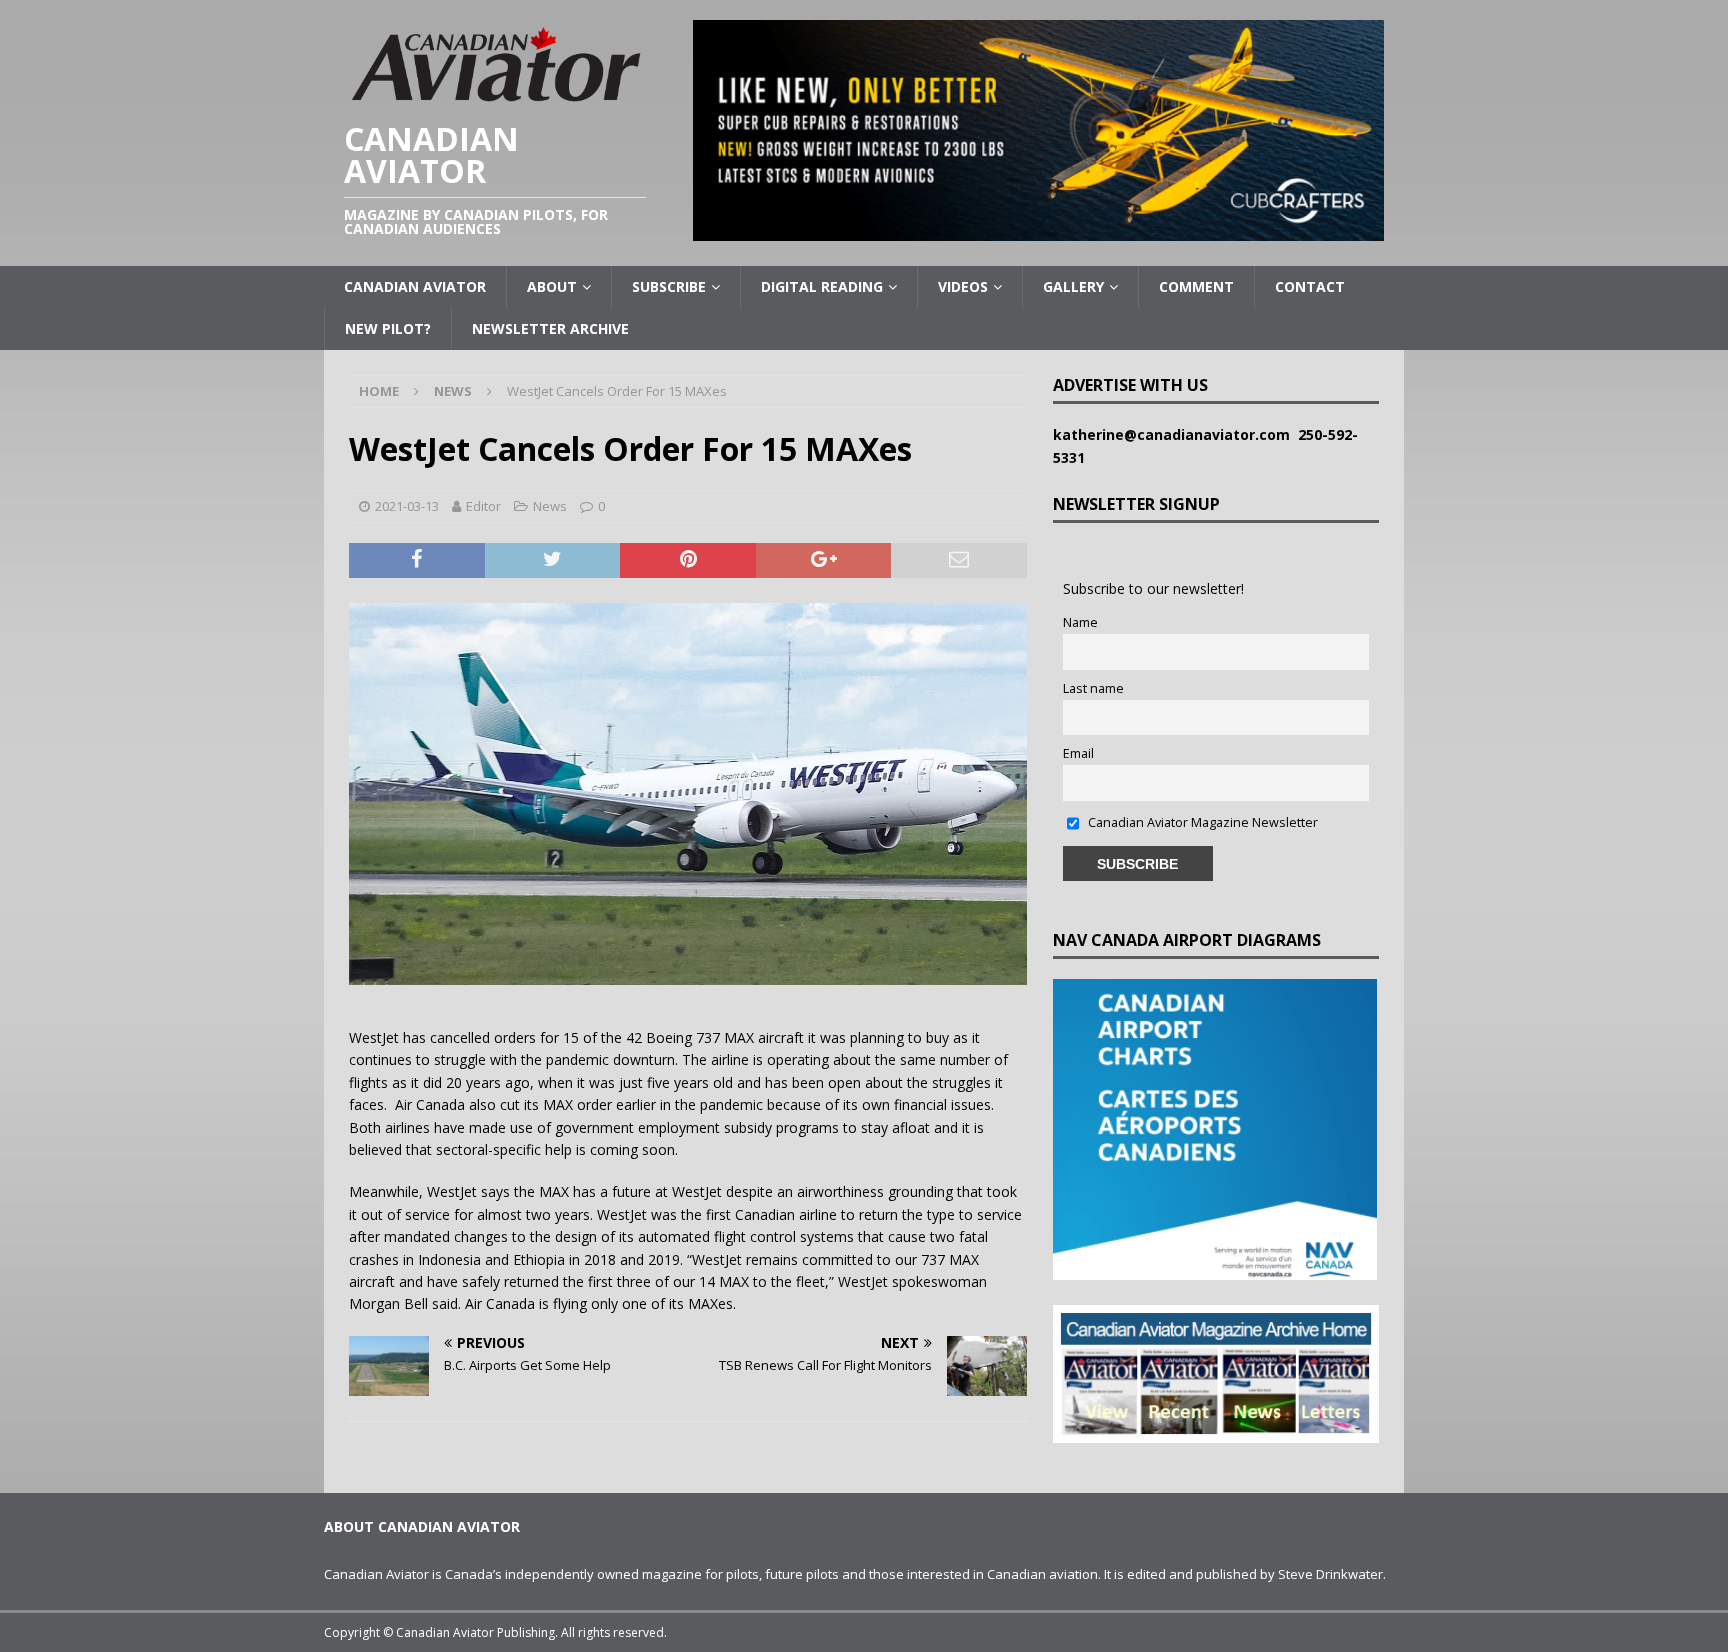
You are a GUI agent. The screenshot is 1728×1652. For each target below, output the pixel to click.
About (552, 286)
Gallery (1073, 286)
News (550, 506)
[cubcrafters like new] (1038, 229)
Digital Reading (822, 286)
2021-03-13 (407, 506)
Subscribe (669, 286)
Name (1080, 622)
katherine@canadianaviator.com (1175, 434)
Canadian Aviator (415, 286)
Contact (1310, 286)
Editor (483, 506)
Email (1078, 753)
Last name (1093, 688)
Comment (1196, 286)
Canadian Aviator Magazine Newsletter (1201, 822)
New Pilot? (388, 328)
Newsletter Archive (550, 328)
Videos (963, 286)
